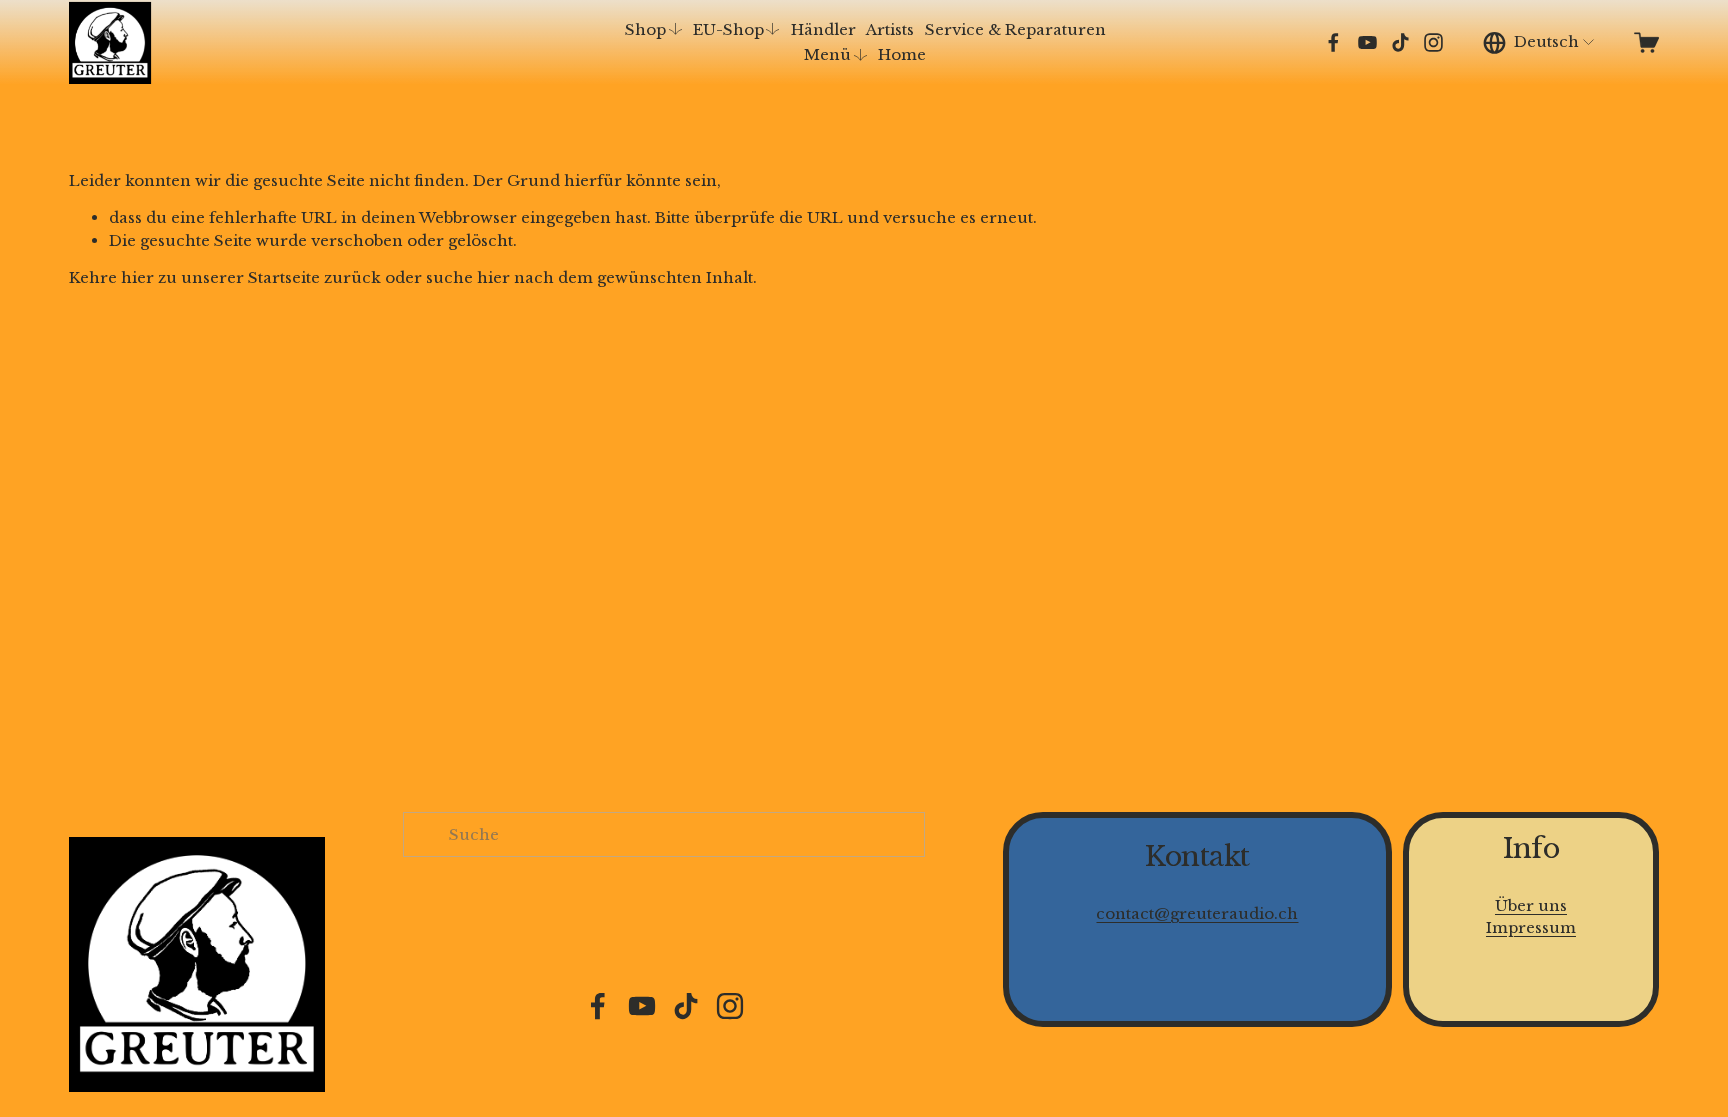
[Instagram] (1433, 42)
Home (902, 54)
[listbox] (1539, 43)
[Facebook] (1333, 42)
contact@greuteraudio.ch (1197, 913)
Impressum (1531, 927)
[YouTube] (1367, 42)
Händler (823, 29)
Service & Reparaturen (1015, 29)
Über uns (1531, 905)
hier (137, 277)
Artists (890, 29)
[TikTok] (1400, 42)
